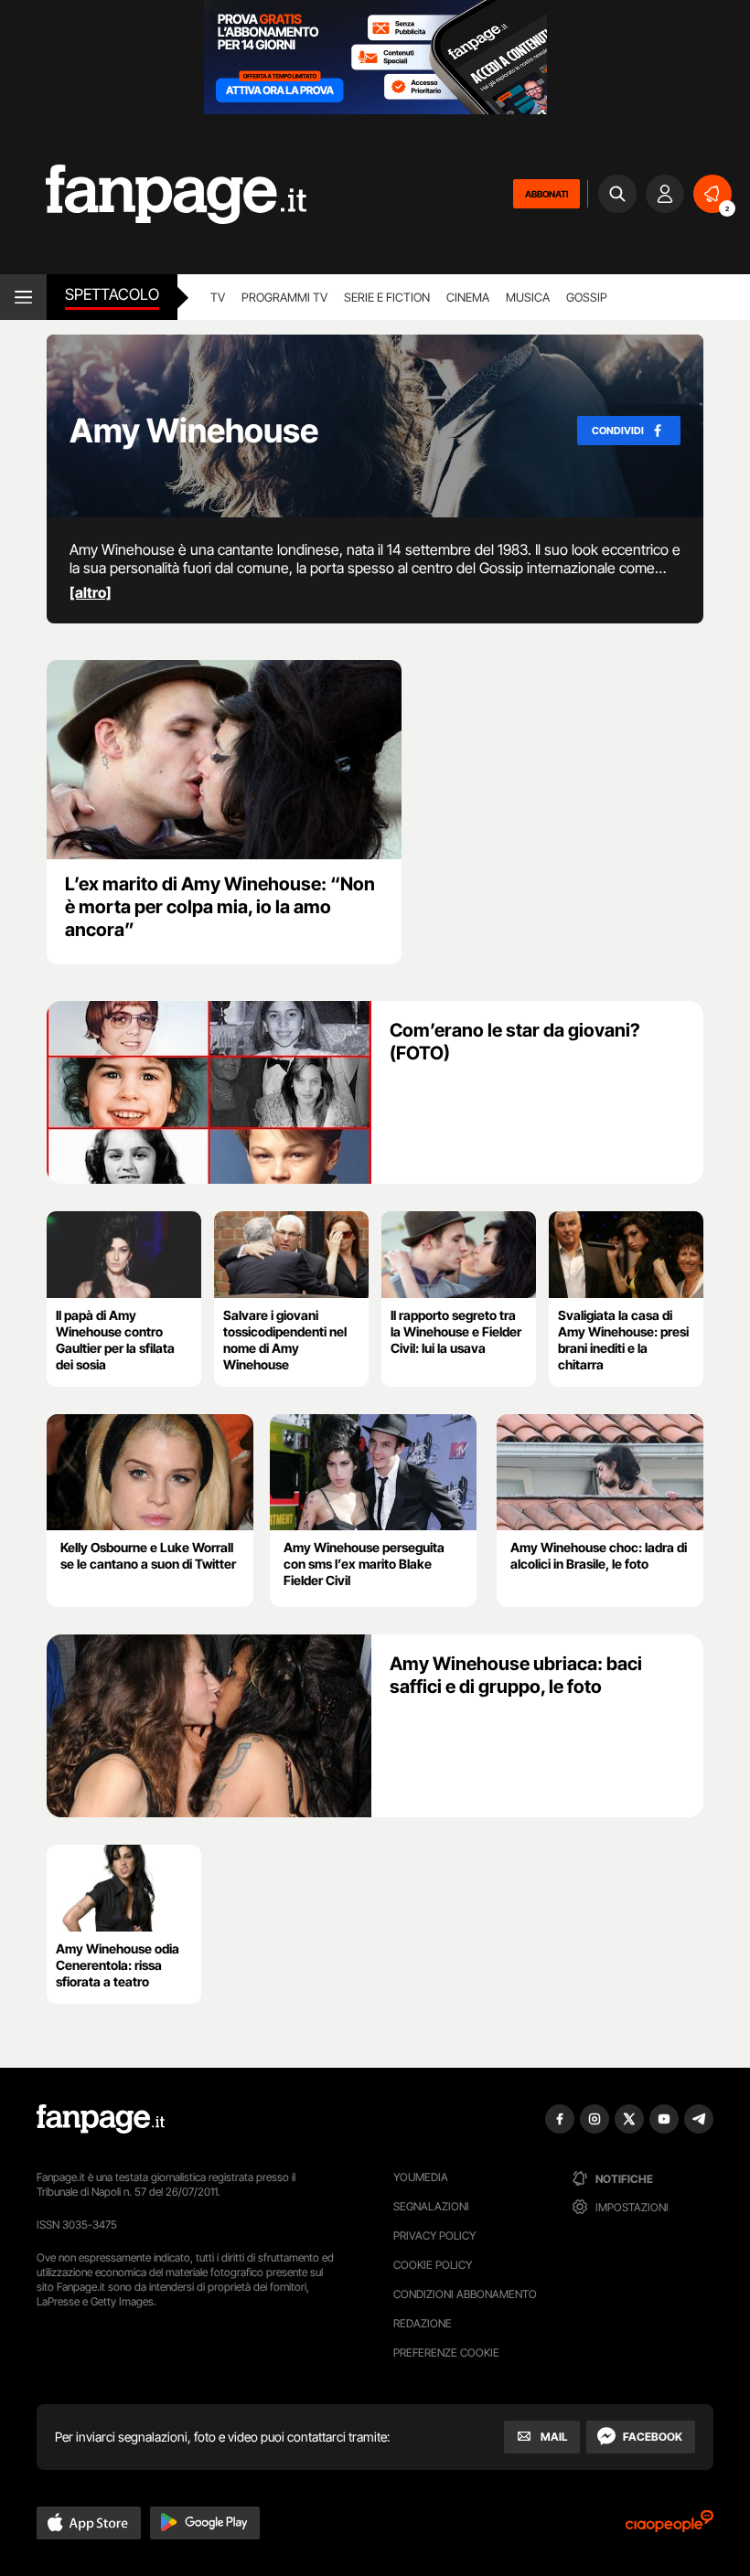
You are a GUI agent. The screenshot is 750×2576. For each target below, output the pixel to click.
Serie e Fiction (387, 297)
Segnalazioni (431, 2206)
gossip (587, 297)
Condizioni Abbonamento (465, 2294)
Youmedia (421, 2177)
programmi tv (284, 297)
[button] (89, 2523)
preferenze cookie (446, 2352)
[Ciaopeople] (670, 2527)
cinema (468, 297)
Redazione (423, 2323)
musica (528, 297)
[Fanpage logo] (153, 194)
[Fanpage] (101, 2119)
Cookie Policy (433, 2265)
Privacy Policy (434, 2235)
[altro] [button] (91, 592)
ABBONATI (546, 194)
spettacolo (112, 294)
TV (218, 297)
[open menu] (23, 297)
